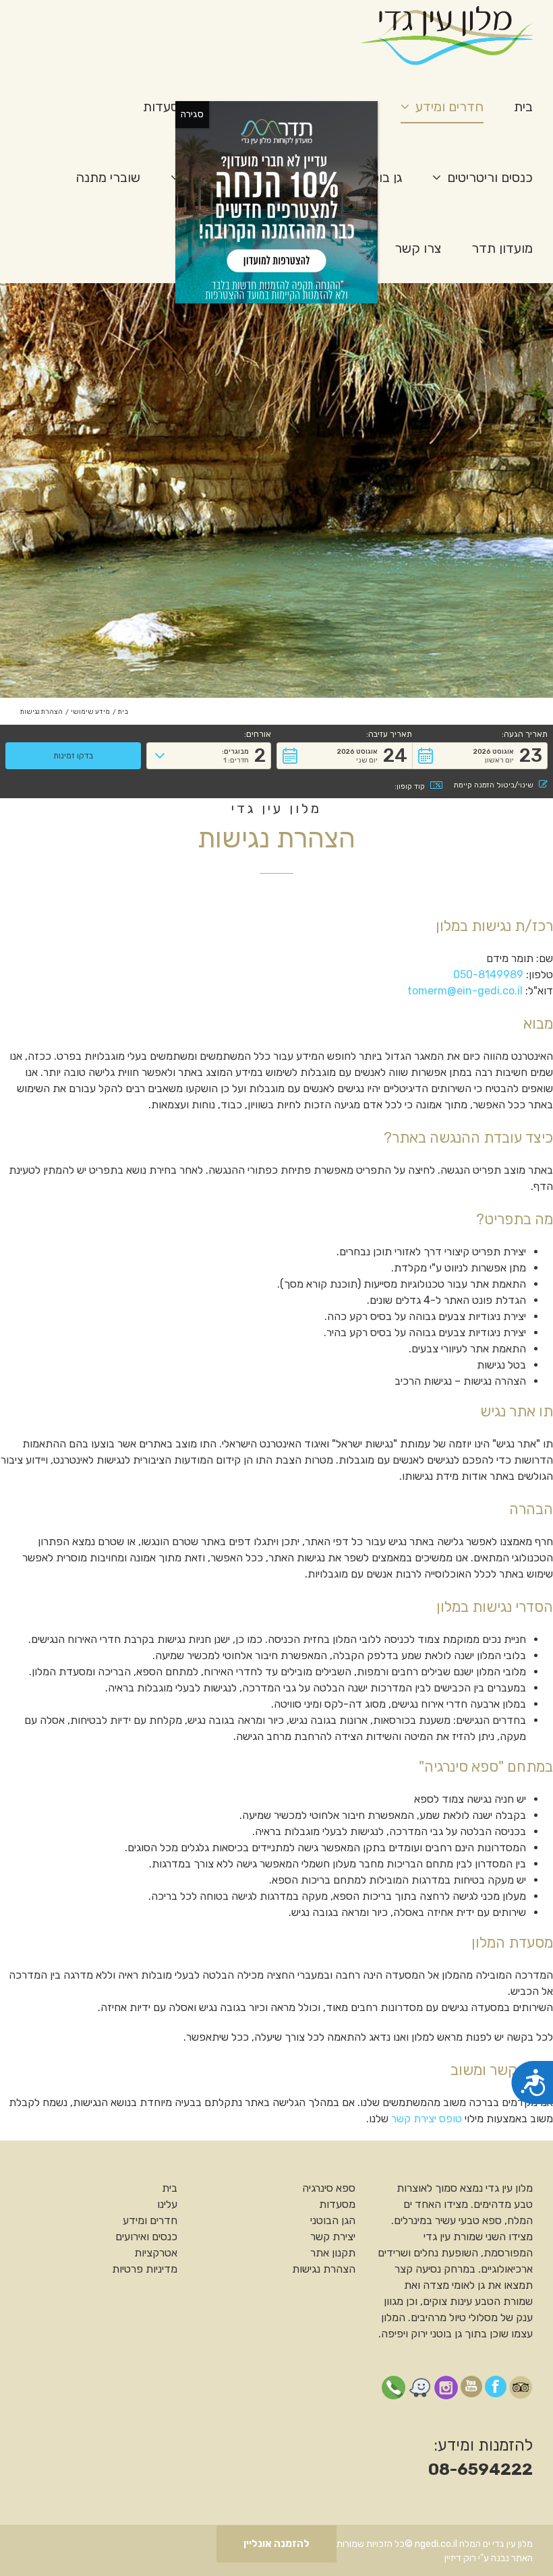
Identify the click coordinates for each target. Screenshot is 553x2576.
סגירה (192, 114)
